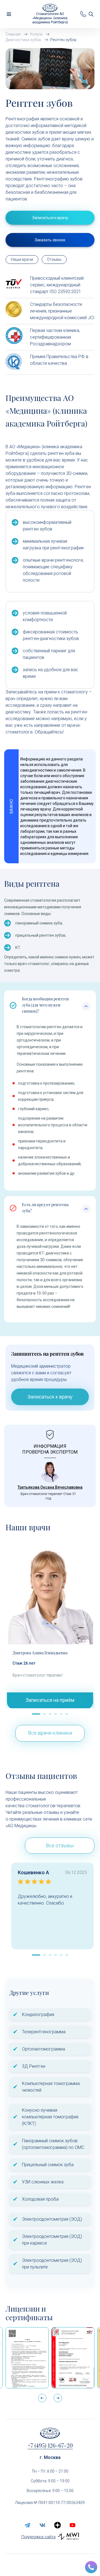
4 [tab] (56, 1715)
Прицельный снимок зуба (48, 2165)
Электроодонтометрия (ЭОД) (52, 2219)
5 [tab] (61, 1715)
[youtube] (72, 2525)
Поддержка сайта (38, 2537)
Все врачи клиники (50, 1733)
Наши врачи (22, 259)
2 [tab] (44, 1715)
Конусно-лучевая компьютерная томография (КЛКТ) (50, 2117)
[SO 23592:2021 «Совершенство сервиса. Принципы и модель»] (73, 2358)
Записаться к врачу (50, 1397)
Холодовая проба (40, 2199)
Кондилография (38, 2015)
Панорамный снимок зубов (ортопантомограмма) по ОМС (53, 2144)
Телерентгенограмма (44, 2032)
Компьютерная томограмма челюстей (51, 2087)
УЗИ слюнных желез (43, 2182)
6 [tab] (67, 1715)
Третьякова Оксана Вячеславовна (50, 1487)
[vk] (42, 2525)
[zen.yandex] (57, 2525)
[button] (58, 2398)
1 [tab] (33, 1715)
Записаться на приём (50, 1700)
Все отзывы (60, 1845)
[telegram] (27, 2525)
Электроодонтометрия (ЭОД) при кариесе (52, 2240)
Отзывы (54, 259)
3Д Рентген (34, 2066)
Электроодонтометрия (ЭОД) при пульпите (52, 2264)
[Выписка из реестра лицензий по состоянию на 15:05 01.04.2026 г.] (27, 2358)
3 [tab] (50, 1715)
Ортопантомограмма (43, 2049)
